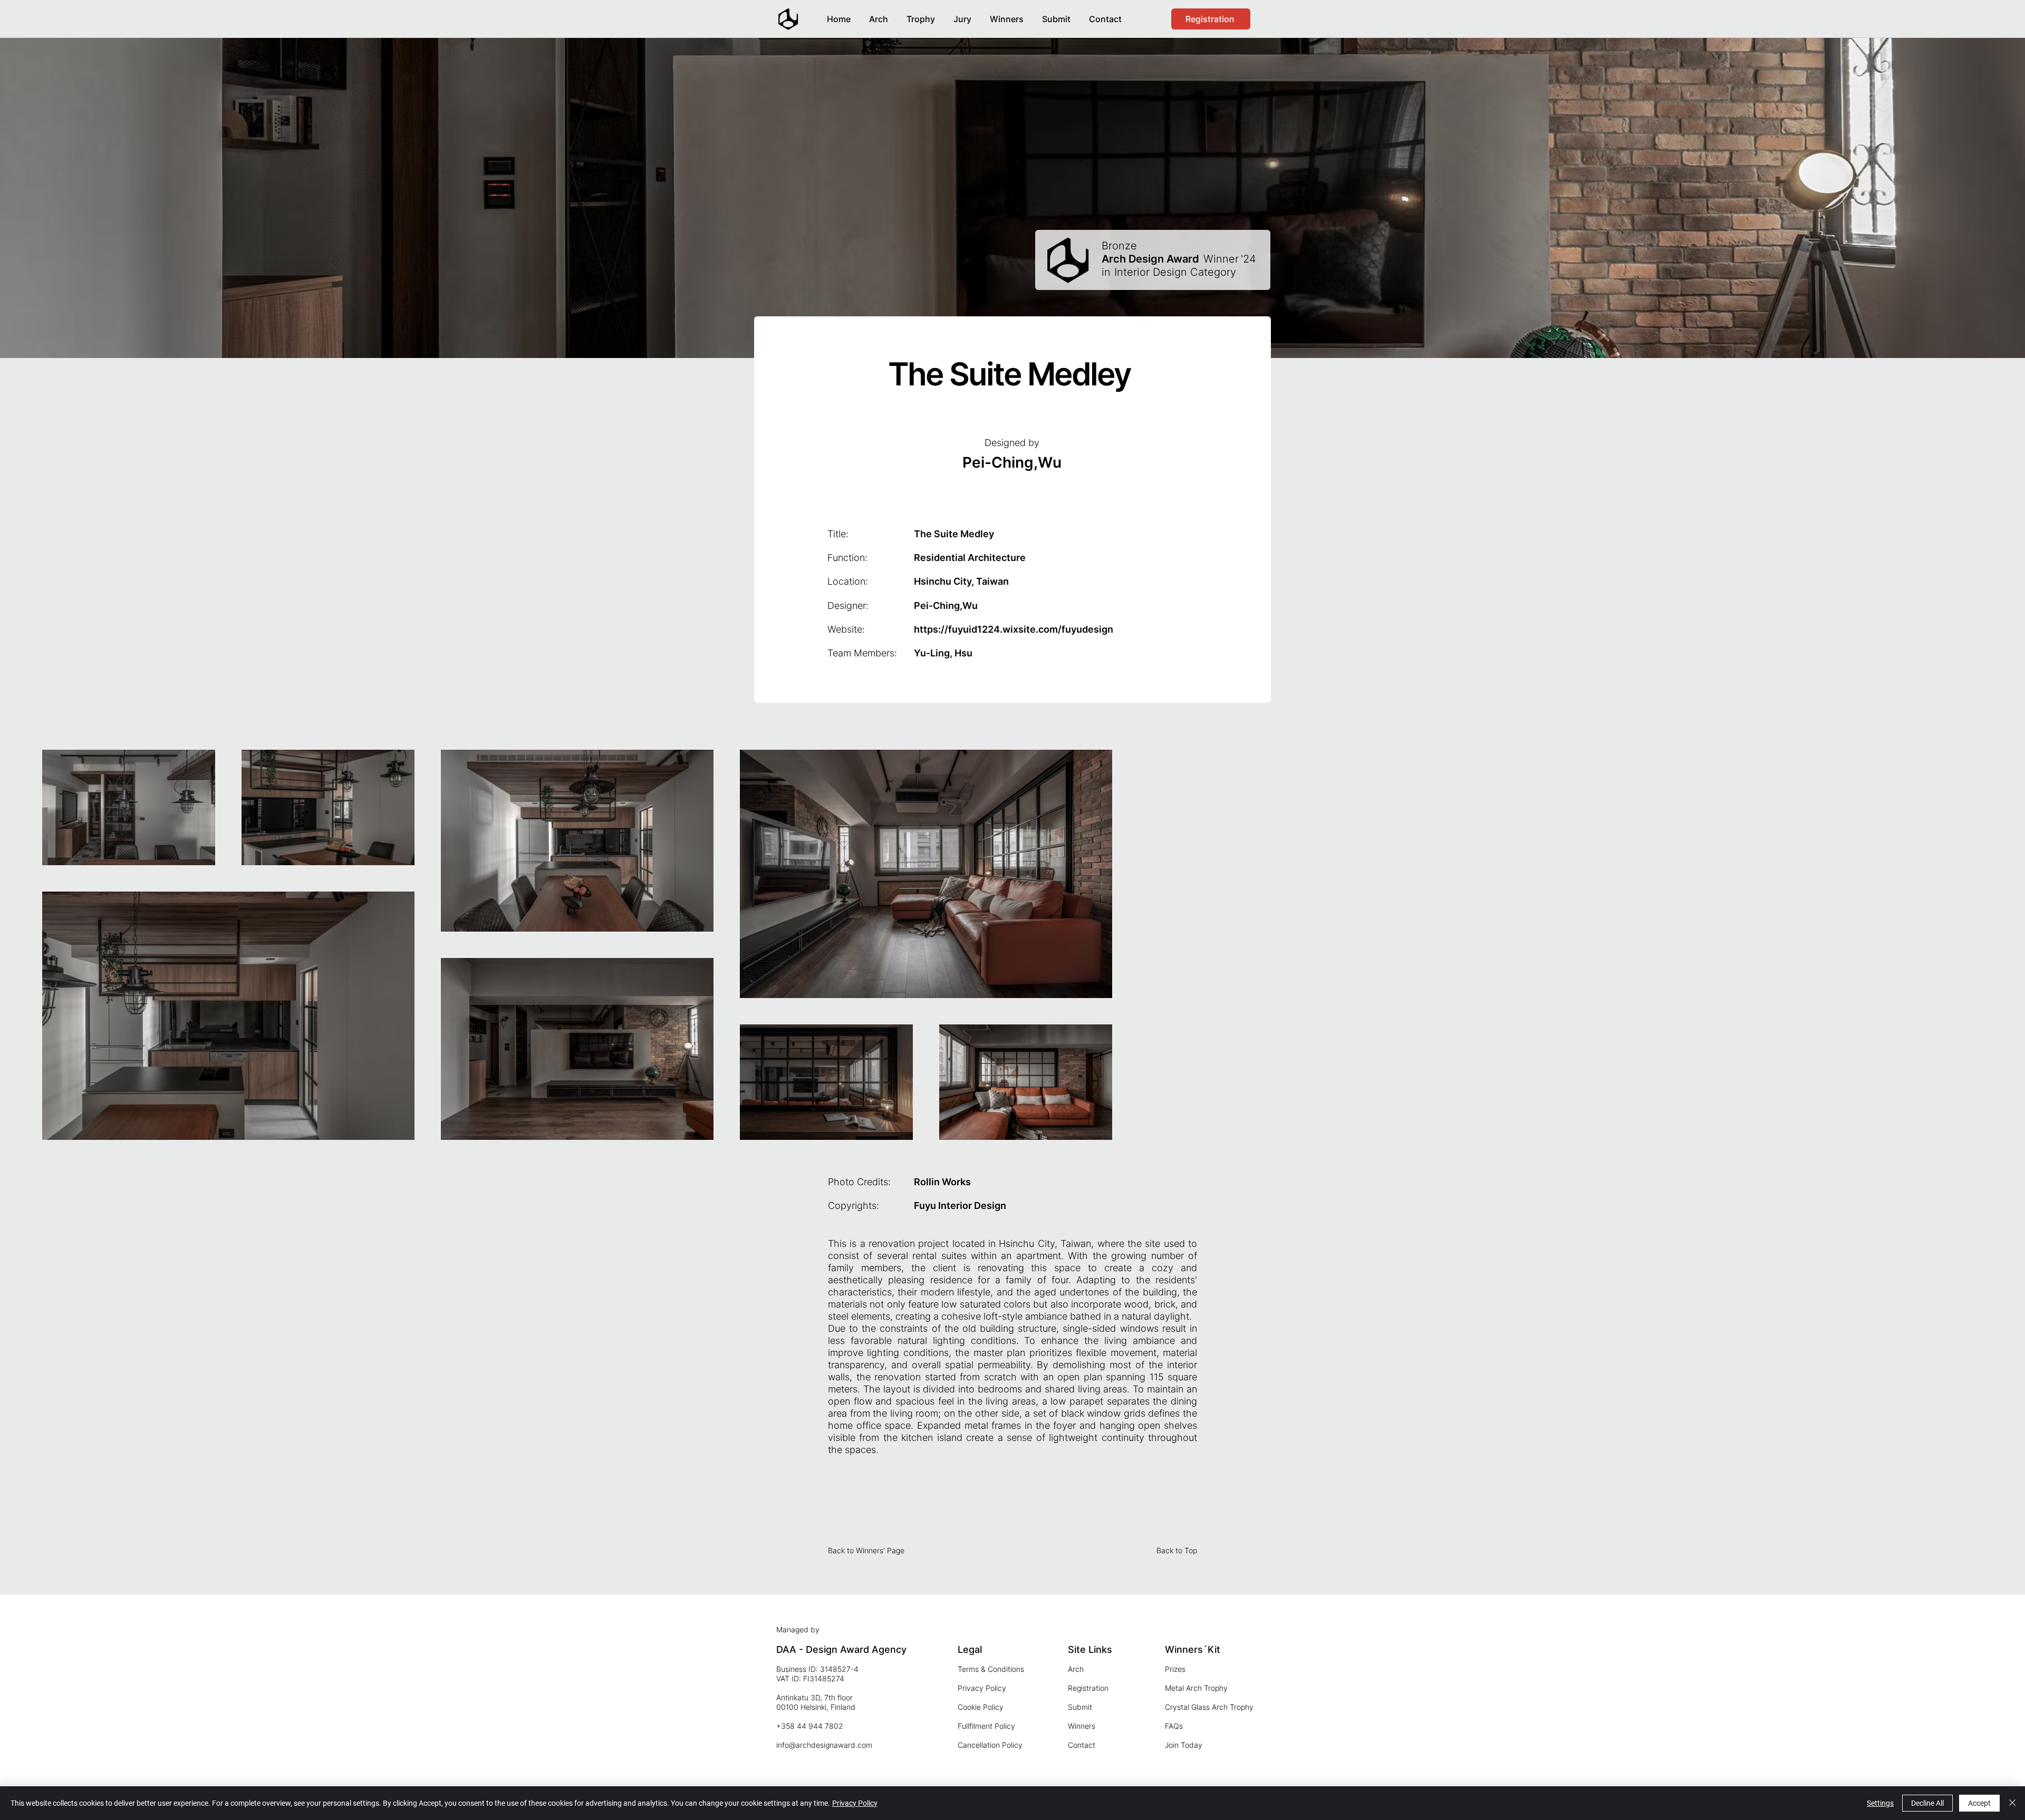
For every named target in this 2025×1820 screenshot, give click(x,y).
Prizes (1175, 1669)
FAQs (1174, 1726)
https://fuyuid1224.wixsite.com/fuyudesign (1014, 629)
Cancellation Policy (990, 1745)
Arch (1076, 1669)
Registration (1088, 1688)
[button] (1006, 14)
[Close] (2012, 1803)
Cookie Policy (981, 1707)
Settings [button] (1880, 1803)
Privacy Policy (982, 1688)
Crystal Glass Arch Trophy (1209, 1707)
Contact (1082, 1745)
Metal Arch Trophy (1196, 1688)
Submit (1080, 1707)
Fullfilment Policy (986, 1726)
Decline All (1927, 1803)
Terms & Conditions (991, 1669)
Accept (1979, 1803)
